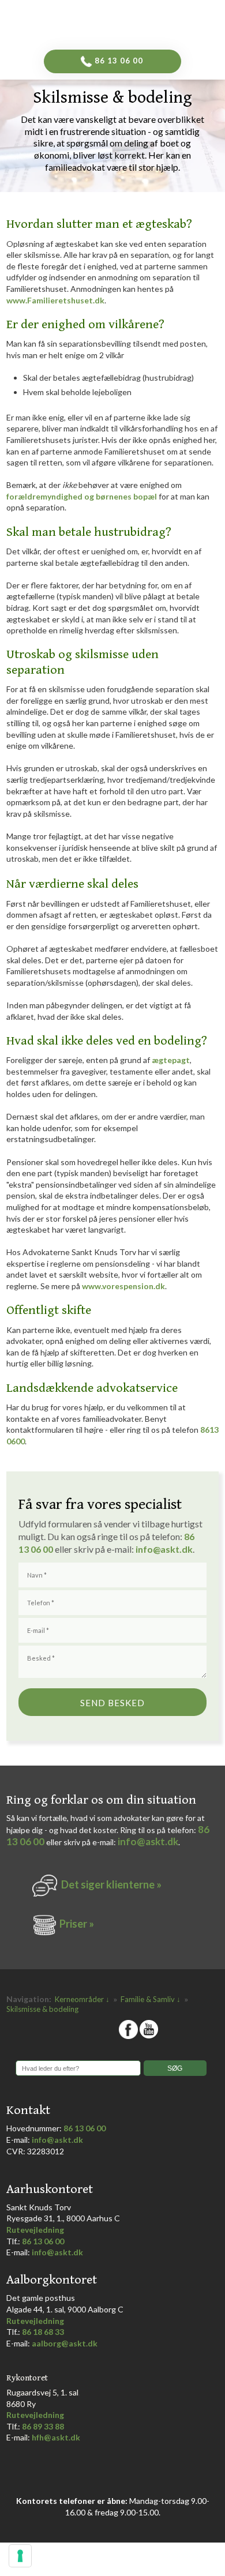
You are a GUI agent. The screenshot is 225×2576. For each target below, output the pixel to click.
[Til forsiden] (131, 22)
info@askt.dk (148, 1841)
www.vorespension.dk (123, 1286)
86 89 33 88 (43, 2426)
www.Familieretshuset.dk (55, 300)
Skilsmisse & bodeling (42, 2009)
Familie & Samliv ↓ (151, 1999)
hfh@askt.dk (56, 2437)
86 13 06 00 (85, 2128)
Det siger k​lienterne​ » (111, 1884)
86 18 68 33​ (43, 2332)
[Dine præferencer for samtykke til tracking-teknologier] (20, 2556)
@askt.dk (173, 1549)
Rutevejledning (35, 2230)
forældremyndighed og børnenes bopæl (82, 496)
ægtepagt (171, 1060)
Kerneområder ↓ (83, 1999)
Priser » (77, 1924)
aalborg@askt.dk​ (65, 2343)
